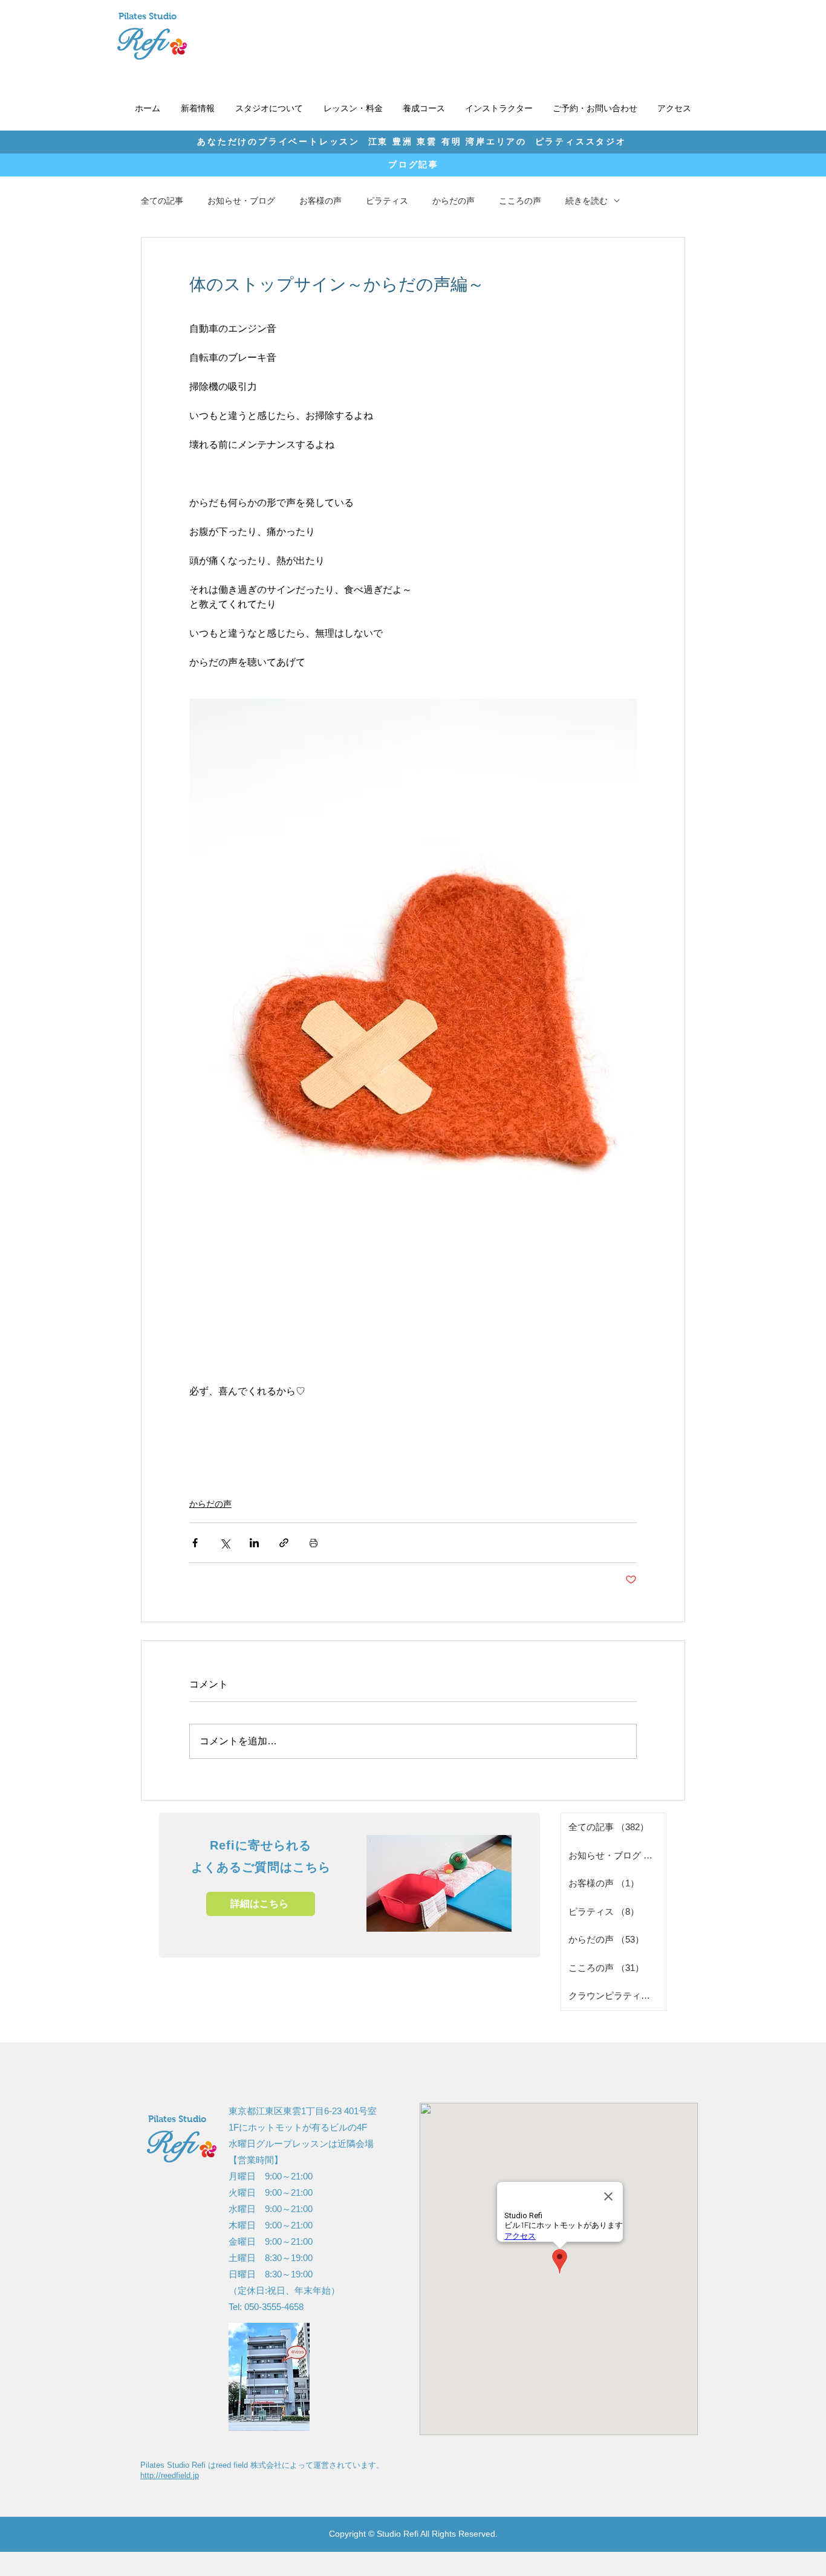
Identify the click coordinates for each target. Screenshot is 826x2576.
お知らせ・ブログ (241, 201)
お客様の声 (320, 201)
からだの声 (454, 201)
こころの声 (520, 201)
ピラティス (387, 201)
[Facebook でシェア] (195, 1543)
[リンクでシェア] (284, 1543)
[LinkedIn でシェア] (254, 1543)
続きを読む (587, 201)
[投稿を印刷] (314, 1543)
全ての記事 (162, 201)
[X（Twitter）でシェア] (225, 1543)
